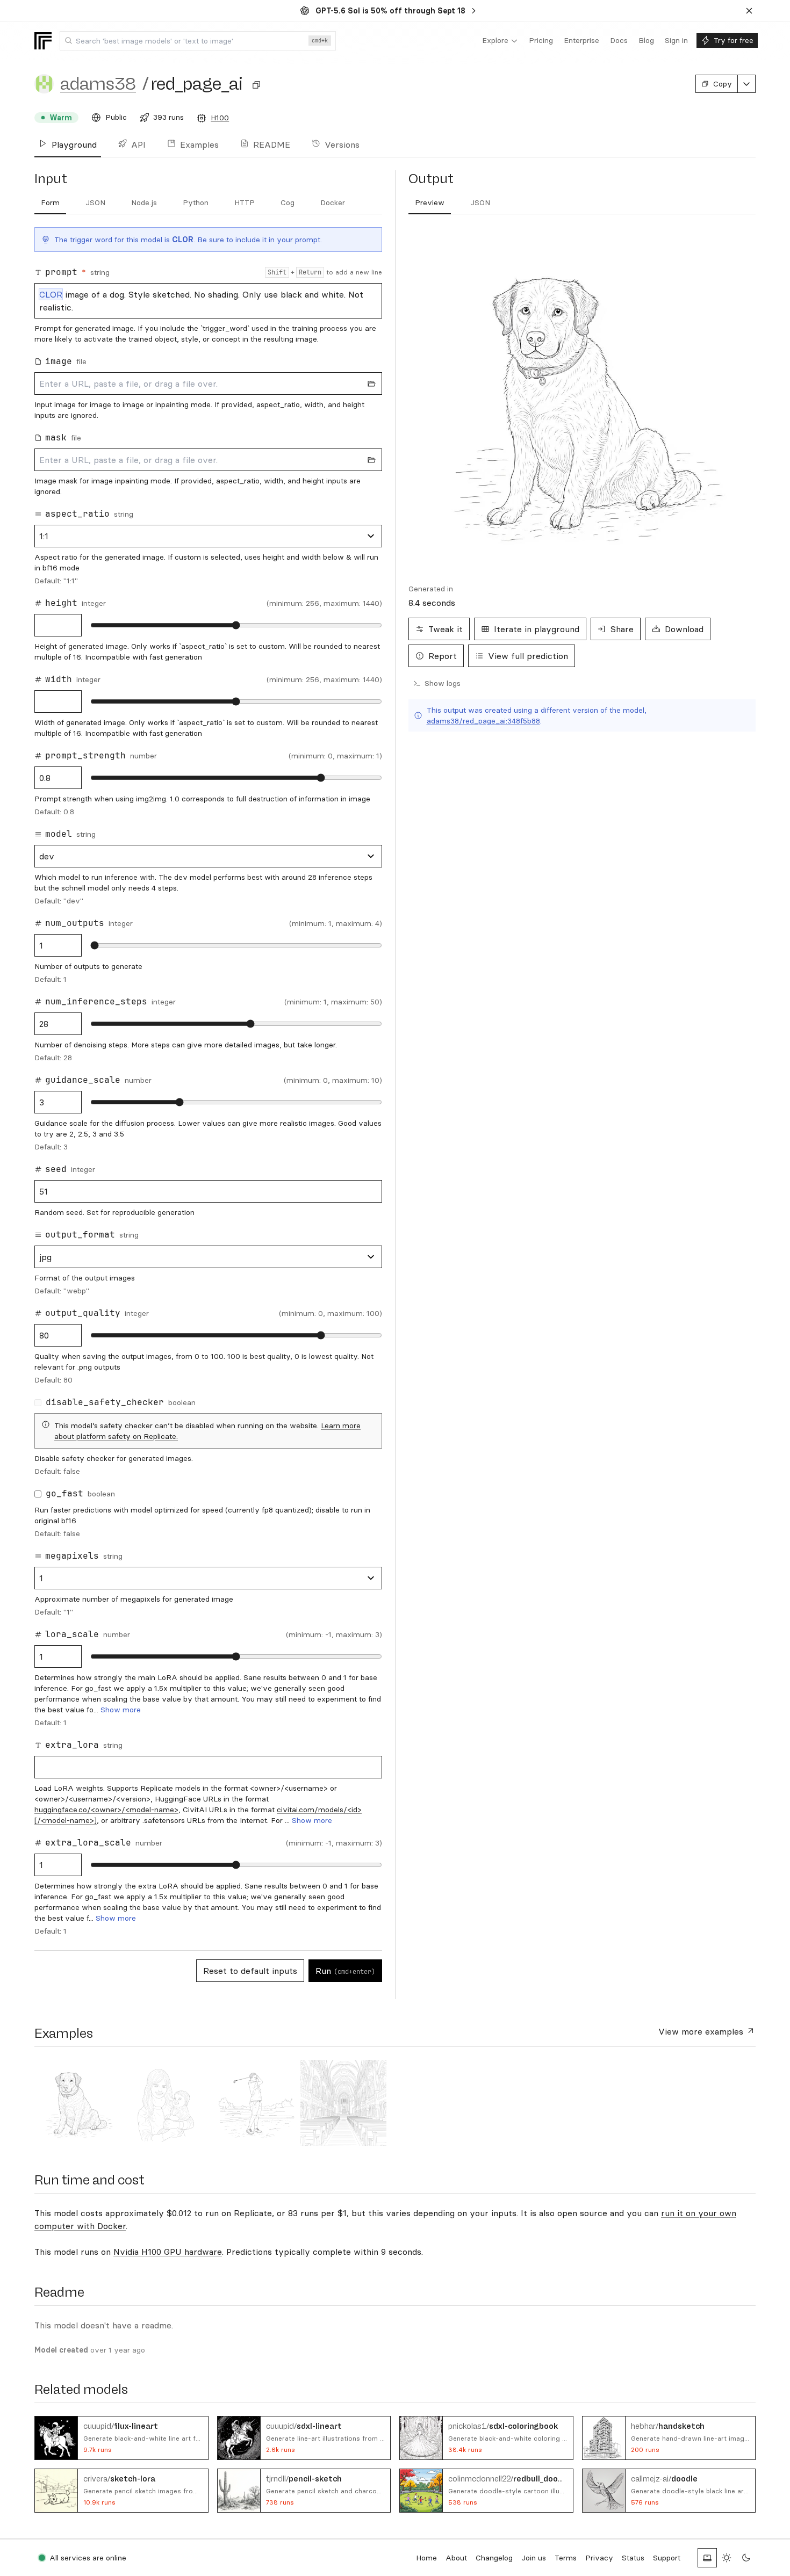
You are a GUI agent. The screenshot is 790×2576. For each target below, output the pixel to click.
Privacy (599, 2558)
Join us (534, 2558)
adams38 (98, 84)
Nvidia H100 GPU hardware (168, 2252)
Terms (566, 2558)
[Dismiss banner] (749, 11)
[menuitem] (500, 41)
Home (426, 2558)
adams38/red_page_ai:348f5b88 (483, 721)
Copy (723, 84)
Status (633, 2558)
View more (701, 2031)
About (456, 2558)
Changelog (494, 2558)
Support (667, 2558)
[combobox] (198, 41)
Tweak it (446, 629)
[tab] (50, 203)
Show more (121, 1710)
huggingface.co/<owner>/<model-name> (106, 1810)
